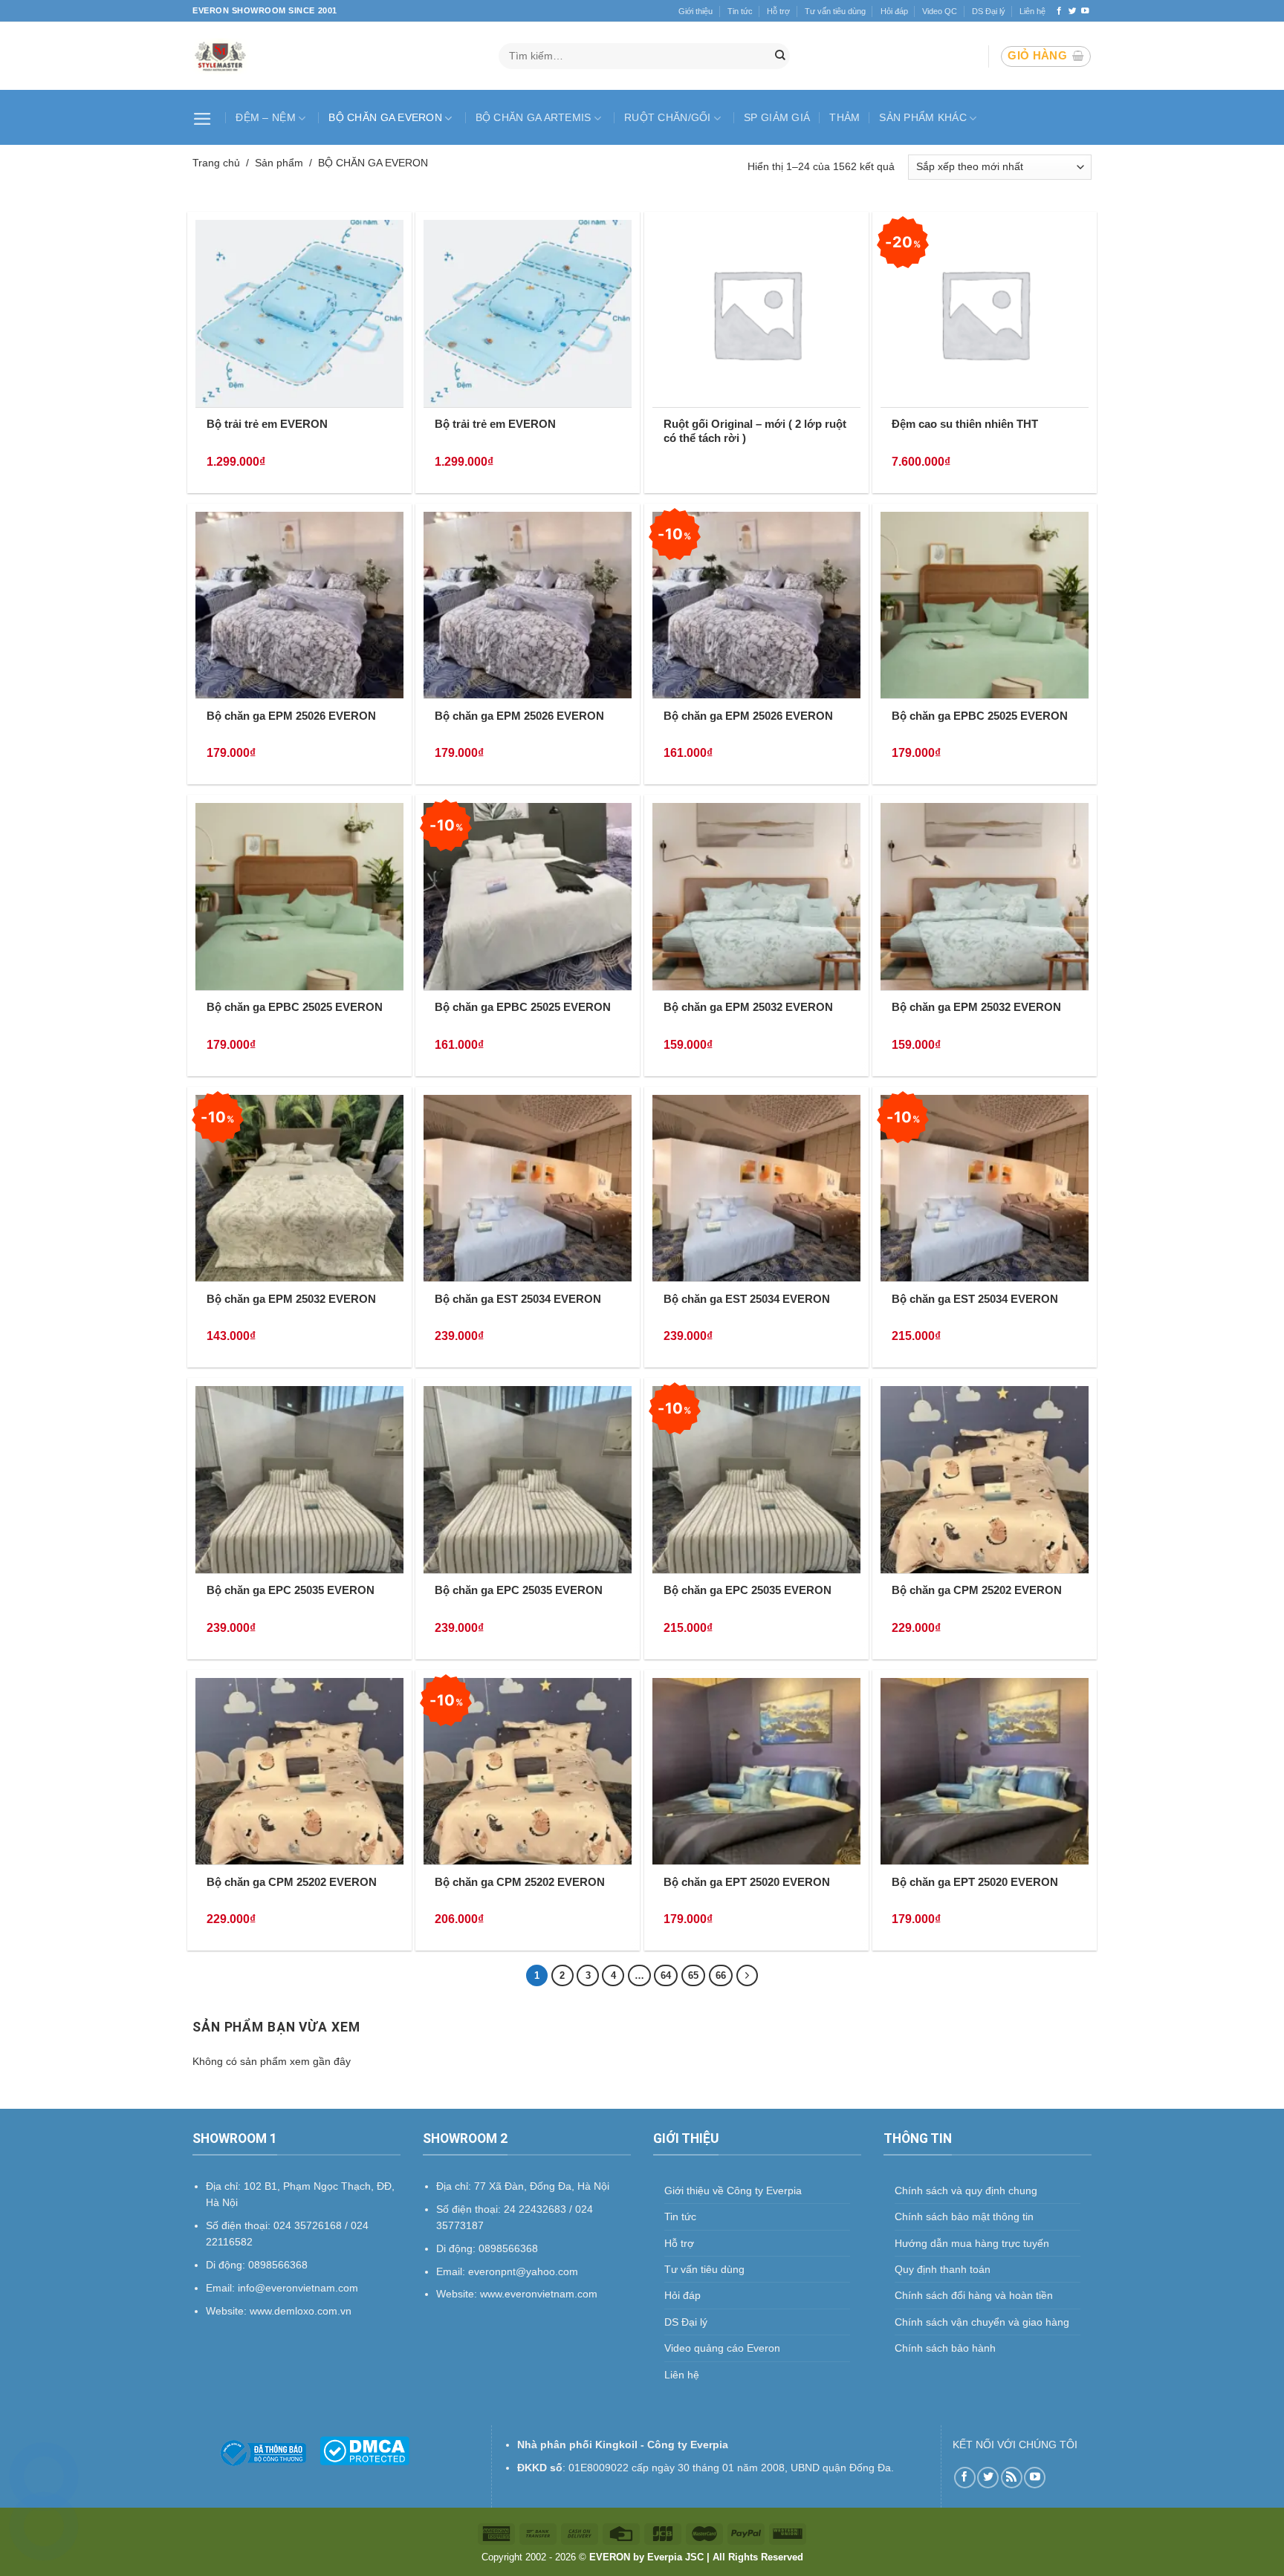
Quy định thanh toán (943, 2269)
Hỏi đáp (894, 11)
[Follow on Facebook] (1059, 11)
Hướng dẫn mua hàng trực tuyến (972, 2243)
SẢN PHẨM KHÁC (923, 117)
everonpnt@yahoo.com (523, 2271)
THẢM (844, 117)
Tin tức (740, 11)
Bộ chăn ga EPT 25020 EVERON (747, 1882)
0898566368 (508, 2248)
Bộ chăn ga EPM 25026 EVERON (291, 716)
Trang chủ (216, 163)
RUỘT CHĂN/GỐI (668, 117)
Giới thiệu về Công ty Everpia (733, 2190)
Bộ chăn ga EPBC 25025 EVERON (980, 716)
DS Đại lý (989, 11)
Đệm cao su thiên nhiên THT (965, 424)
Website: (458, 2294)
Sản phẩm (279, 163)
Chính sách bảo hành (945, 2348)
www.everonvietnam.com (539, 2294)
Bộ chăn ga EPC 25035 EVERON (291, 1590)
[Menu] (204, 117)
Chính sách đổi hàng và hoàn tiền (974, 2295)
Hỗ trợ (778, 11)
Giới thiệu (695, 11)
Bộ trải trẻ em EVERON (267, 424)
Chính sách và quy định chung (966, 2190)
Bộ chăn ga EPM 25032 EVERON (748, 1007)
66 (721, 1975)
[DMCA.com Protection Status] (364, 2450)
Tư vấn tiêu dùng (835, 11)
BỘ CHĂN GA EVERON (385, 117)
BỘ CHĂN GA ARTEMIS (534, 117)
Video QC (940, 11)
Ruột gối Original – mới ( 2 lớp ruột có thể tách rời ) (755, 431)
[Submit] (780, 56)
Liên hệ (1032, 11)
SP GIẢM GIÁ (777, 117)
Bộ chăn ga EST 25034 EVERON (518, 1299)
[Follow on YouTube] (1085, 11)
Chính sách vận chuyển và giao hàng (982, 2322)
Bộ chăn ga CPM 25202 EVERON (977, 1590)
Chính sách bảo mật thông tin (964, 2216)
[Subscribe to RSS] (1012, 2478)
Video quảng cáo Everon (722, 2348)
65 (693, 1975)
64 (666, 1975)
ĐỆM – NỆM (266, 117)
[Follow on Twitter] (1073, 11)
